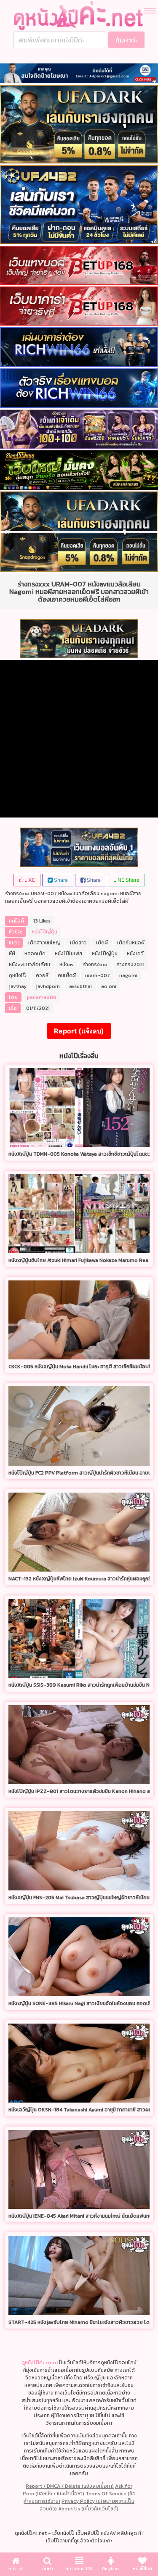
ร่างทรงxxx (95, 965)
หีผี (12, 954)
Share (60, 880)
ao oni (109, 986)
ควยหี (42, 975)
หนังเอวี (135, 954)
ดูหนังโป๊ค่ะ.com (39, 2363)
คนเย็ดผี (67, 975)
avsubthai (80, 986)
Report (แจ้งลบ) (79, 1031)
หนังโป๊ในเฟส (69, 954)
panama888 (42, 997)
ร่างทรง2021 (131, 965)
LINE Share (126, 880)
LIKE (29, 880)
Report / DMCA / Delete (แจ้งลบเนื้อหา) (70, 2486)
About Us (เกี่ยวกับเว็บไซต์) (88, 2509)
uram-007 (98, 975)
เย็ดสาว (78, 943)
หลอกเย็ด (35, 954)
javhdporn (48, 986)
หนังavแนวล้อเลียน (29, 965)
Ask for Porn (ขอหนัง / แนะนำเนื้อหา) (78, 2490)
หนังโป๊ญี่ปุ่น (44, 932)
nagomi (128, 975)
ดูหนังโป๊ (18, 975)
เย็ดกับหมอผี (131, 943)
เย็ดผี (102, 943)
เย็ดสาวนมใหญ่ (44, 943)
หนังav (67, 965)
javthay (18, 986)
